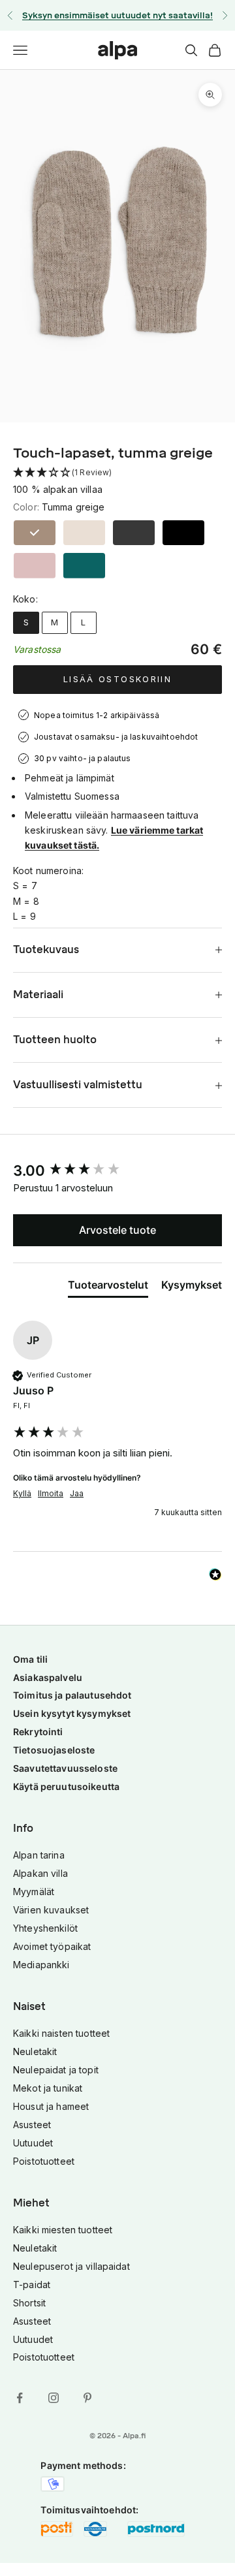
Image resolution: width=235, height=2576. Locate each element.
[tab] (108, 1287)
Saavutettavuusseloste (65, 1768)
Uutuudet (33, 2143)
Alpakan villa (40, 1873)
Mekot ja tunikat (48, 2088)
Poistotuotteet (44, 2161)
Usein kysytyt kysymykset (72, 1713)
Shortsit (29, 2303)
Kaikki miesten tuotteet (63, 2230)
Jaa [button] (77, 1493)
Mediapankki (41, 1965)
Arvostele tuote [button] (117, 1230)
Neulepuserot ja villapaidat (71, 2266)
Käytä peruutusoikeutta (66, 1786)
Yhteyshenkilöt (45, 1928)
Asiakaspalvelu (48, 1677)
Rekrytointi (38, 1732)
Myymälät (34, 1892)
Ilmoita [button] (51, 1493)
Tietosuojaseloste (54, 1750)
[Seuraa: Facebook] (20, 2398)
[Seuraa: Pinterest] (87, 2398)
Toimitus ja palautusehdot (72, 1695)
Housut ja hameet (51, 2106)
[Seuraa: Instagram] (54, 2398)
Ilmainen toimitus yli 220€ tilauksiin (118, 18)
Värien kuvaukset (51, 1910)
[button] (117, 473)
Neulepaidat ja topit (56, 2070)
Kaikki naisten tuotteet (61, 2033)
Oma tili (30, 1659)
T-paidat (32, 2285)
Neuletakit (35, 2051)
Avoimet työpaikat (52, 1946)
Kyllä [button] (22, 1493)
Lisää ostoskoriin (117, 679)
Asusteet (32, 2125)
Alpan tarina (39, 1855)
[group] (117, 1171)
